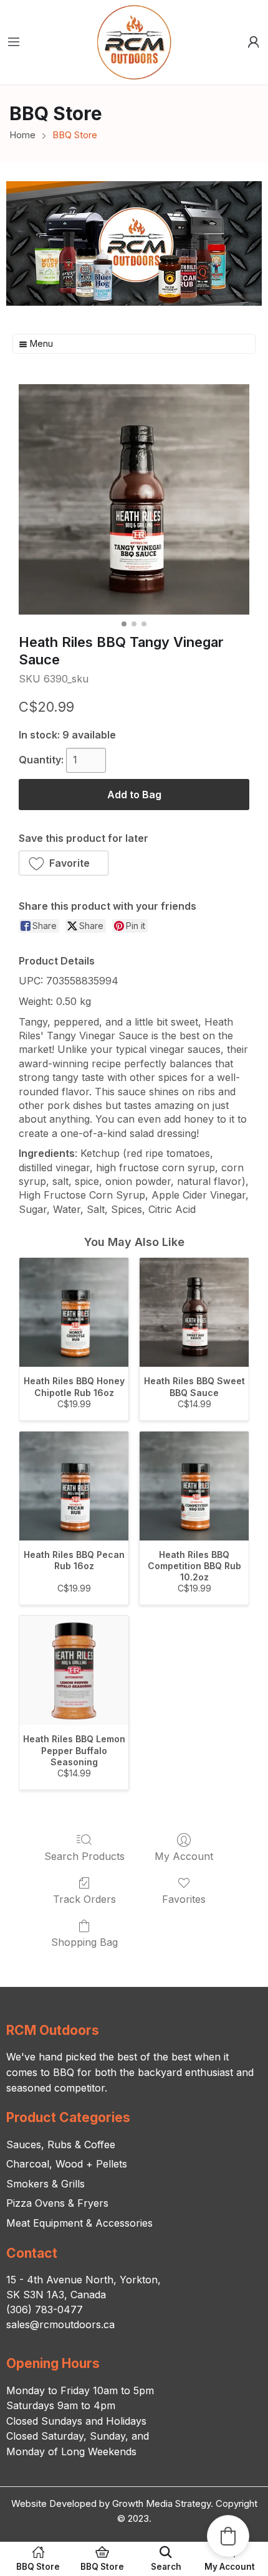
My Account (184, 1856)
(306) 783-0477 (45, 2309)
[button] (64, 863)
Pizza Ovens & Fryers (57, 2203)
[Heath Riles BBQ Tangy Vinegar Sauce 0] (134, 499)
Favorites (184, 1899)
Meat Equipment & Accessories (79, 2223)
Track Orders (84, 1899)
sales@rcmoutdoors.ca (60, 2324)
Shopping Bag (84, 1942)
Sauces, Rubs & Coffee (61, 2144)
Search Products (84, 1856)
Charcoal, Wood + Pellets (67, 2164)
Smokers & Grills (45, 2184)
